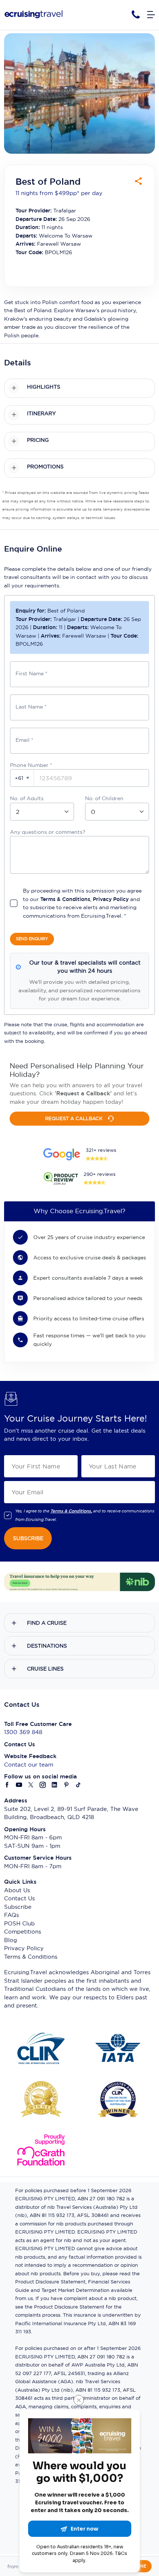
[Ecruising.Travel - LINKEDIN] (55, 1785)
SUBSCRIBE (28, 1538)
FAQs (11, 1915)
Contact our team (29, 1765)
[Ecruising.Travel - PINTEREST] (67, 1785)
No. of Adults (27, 798)
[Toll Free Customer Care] (136, 15)
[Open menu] (151, 15)
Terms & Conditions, (71, 1511)
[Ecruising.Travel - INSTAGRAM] (43, 1785)
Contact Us (19, 1898)
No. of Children (104, 798)
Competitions (23, 1932)
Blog (11, 1940)
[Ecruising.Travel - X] (31, 1785)
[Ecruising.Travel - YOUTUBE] (19, 1785)
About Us (17, 1890)
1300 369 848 (23, 1732)
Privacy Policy (111, 899)
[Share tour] (138, 181)
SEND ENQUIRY (32, 939)
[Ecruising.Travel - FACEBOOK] (7, 1785)
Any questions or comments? (48, 832)
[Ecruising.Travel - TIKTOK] (78, 1785)
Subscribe (18, 1907)
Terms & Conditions (65, 899)
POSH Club (19, 1923)
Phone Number (31, 765)
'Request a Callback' (83, 1093)
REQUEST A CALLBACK (74, 1118)
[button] (22, 778)
